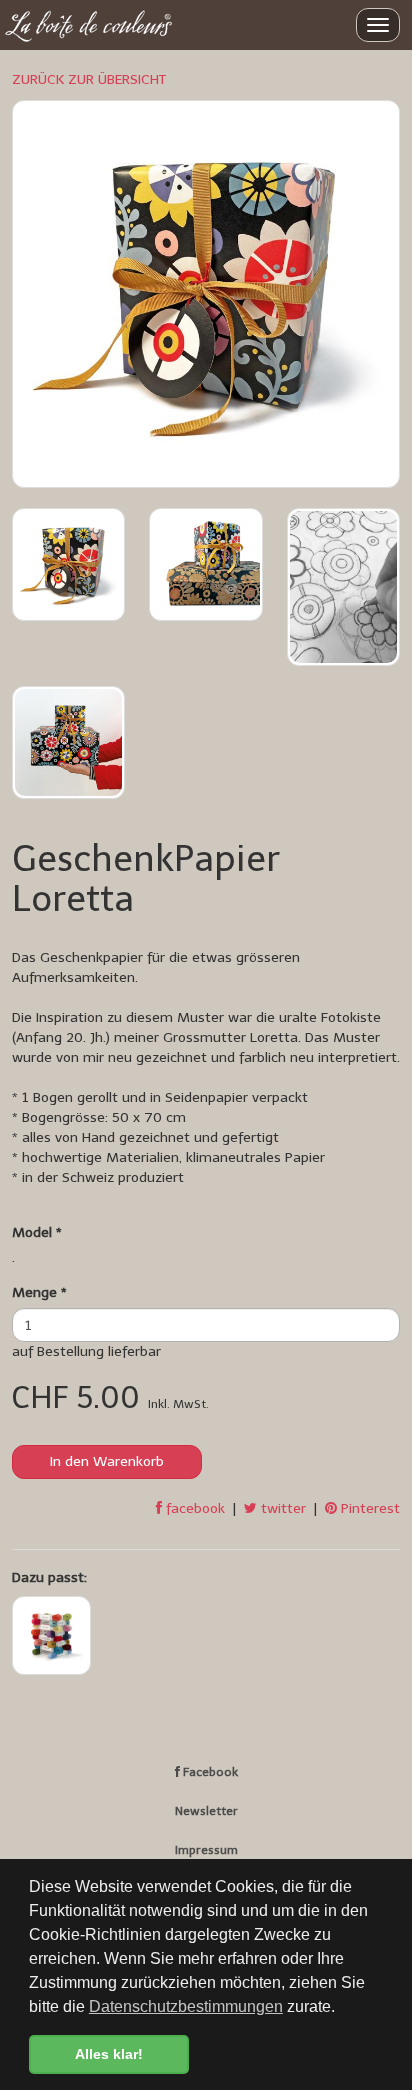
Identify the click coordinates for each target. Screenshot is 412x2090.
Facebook (209, 1772)
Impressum (206, 1850)
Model (37, 1232)
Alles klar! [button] (109, 2054)
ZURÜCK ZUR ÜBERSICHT (89, 79)
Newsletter (206, 1811)
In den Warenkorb (107, 1461)
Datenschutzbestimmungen (186, 2006)
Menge (39, 1292)
